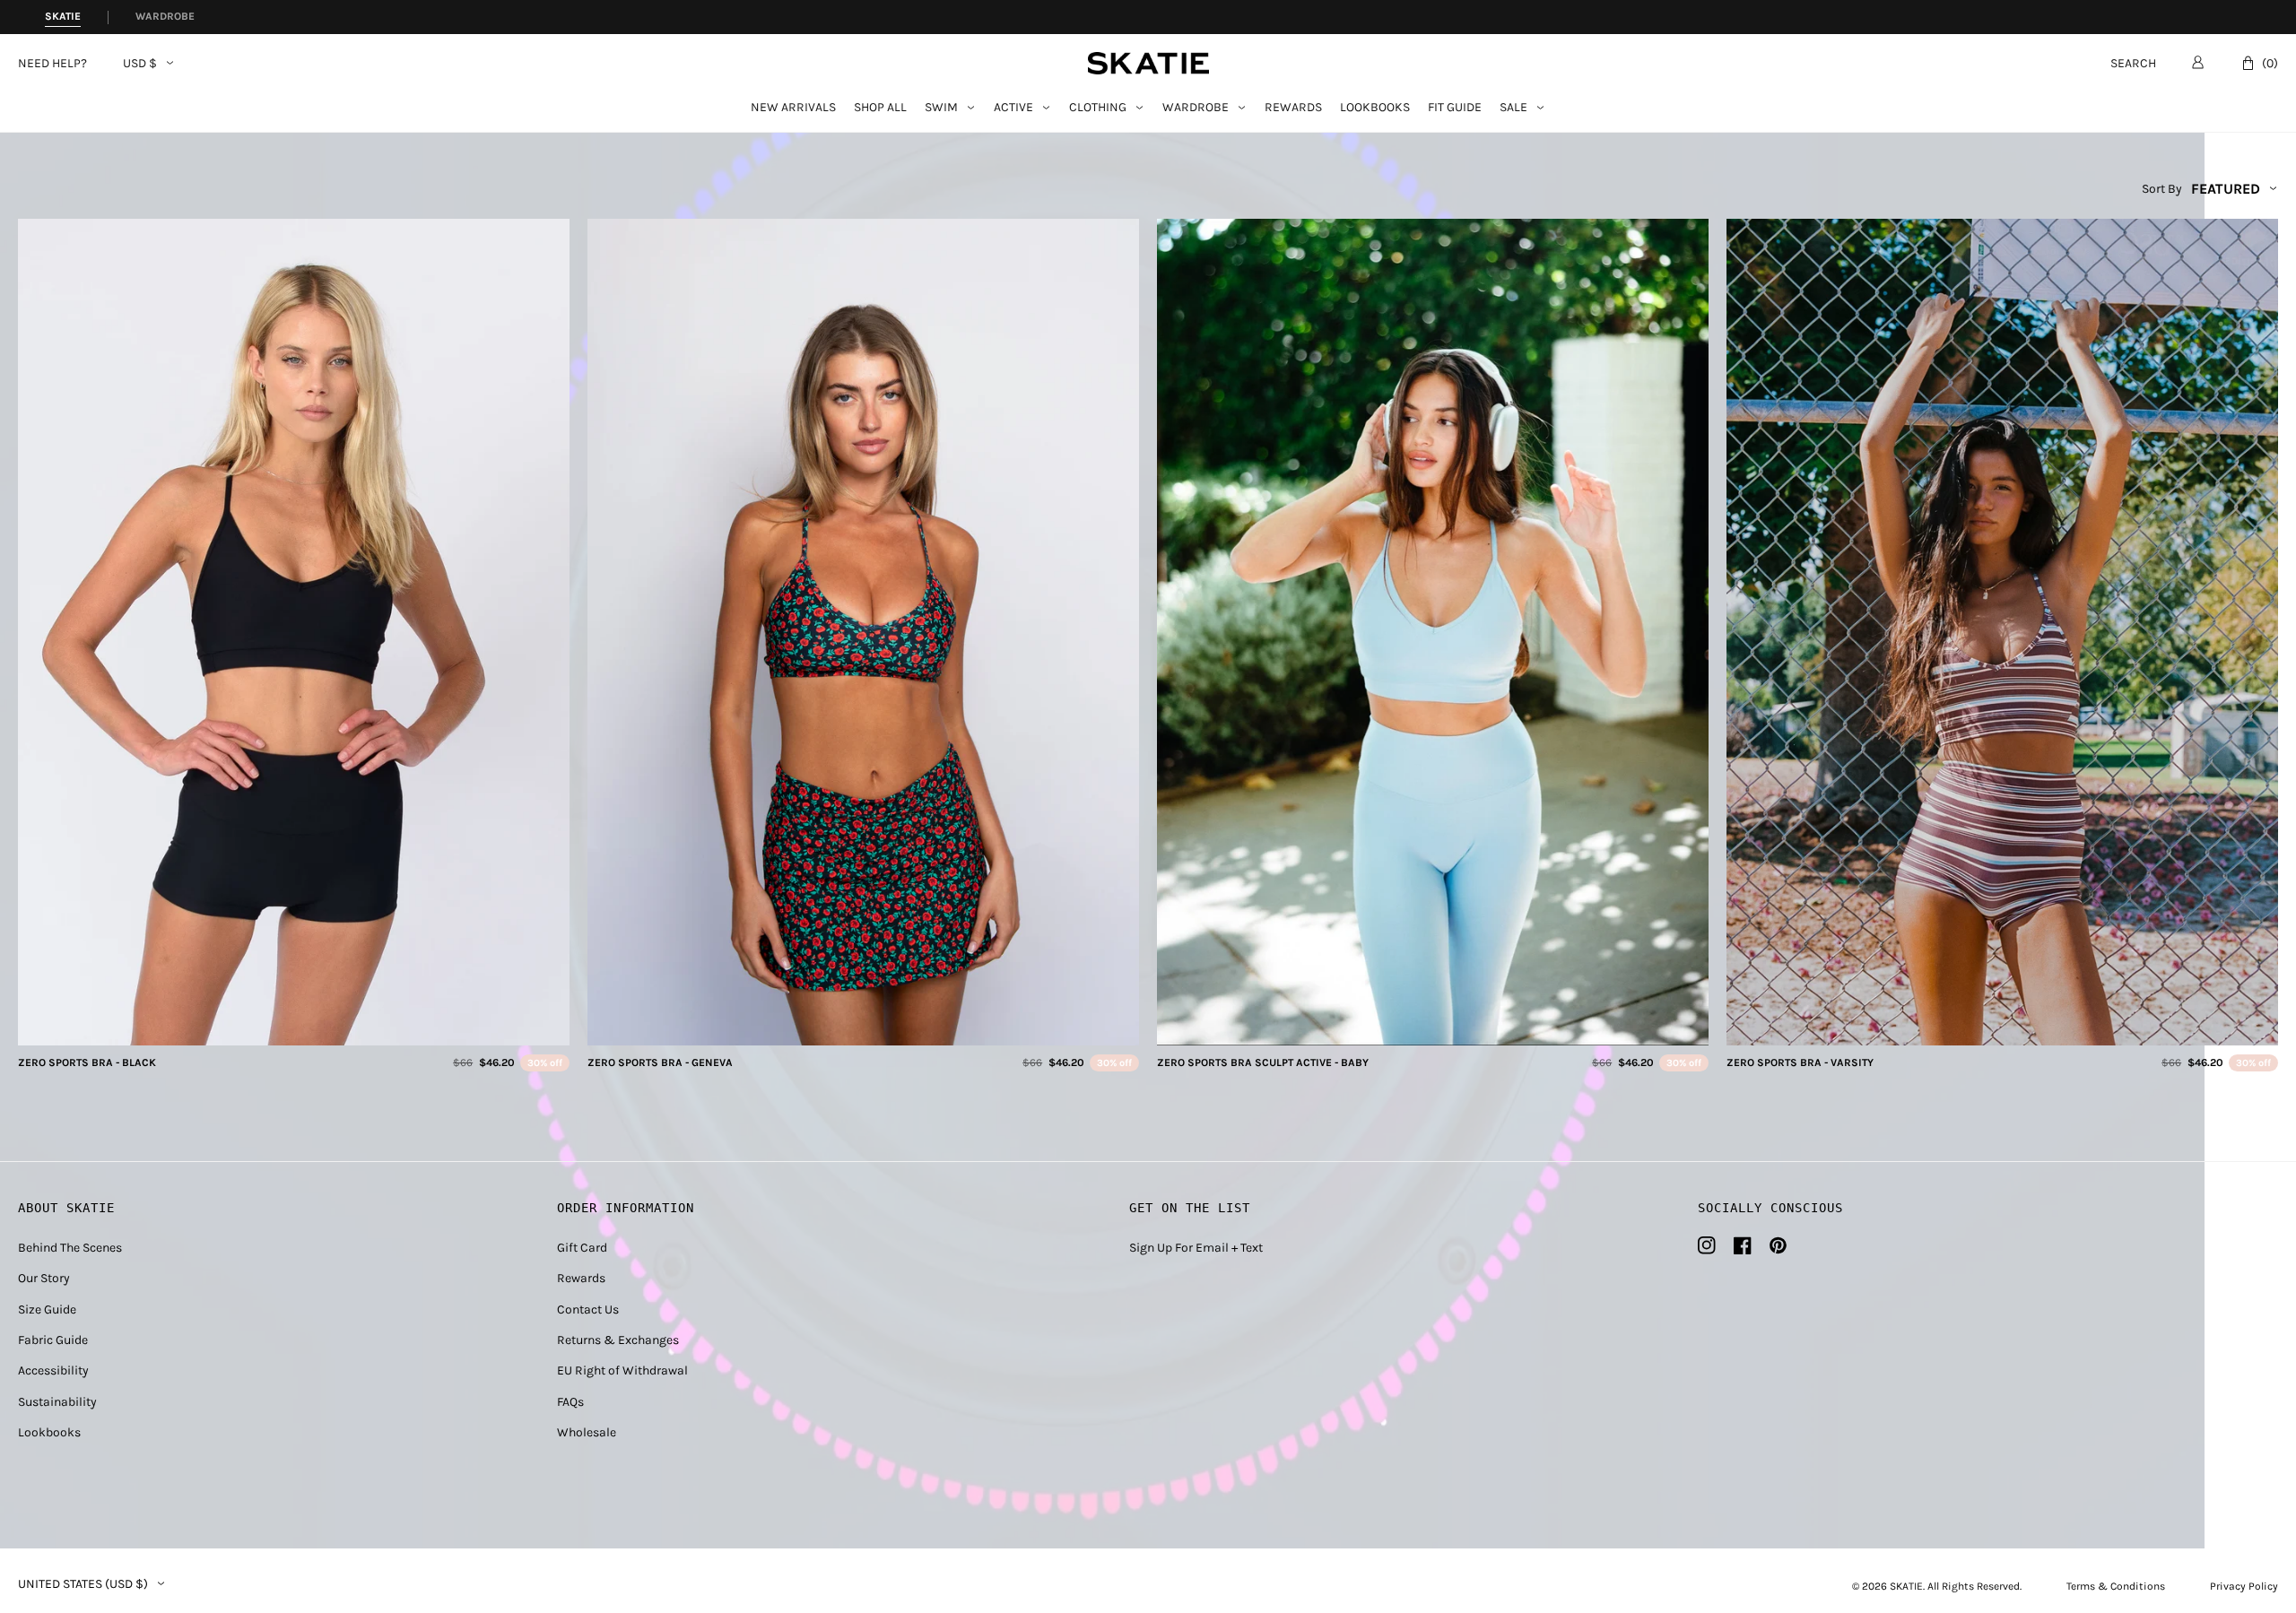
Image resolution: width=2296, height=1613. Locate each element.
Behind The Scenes (70, 1248)
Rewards (1293, 108)
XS (248, 1026)
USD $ (140, 64)
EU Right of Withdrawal (622, 1370)
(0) (2270, 63)
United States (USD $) (83, 1584)
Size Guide (47, 1309)
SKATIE (1906, 1586)
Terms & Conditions (2116, 1586)
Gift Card (582, 1248)
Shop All (880, 108)
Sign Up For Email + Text (1196, 1248)
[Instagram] (1707, 1245)
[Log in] (2198, 62)
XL (341, 1026)
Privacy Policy (2244, 1586)
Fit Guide (1455, 108)
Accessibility (53, 1370)
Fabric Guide (53, 1340)
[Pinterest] (1778, 1245)
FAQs (570, 1402)
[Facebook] (1743, 1245)
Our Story (44, 1278)
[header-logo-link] (1148, 63)
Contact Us (588, 1309)
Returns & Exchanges (618, 1340)
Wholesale (587, 1432)
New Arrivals (793, 108)
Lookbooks (1375, 108)
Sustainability (57, 1402)
